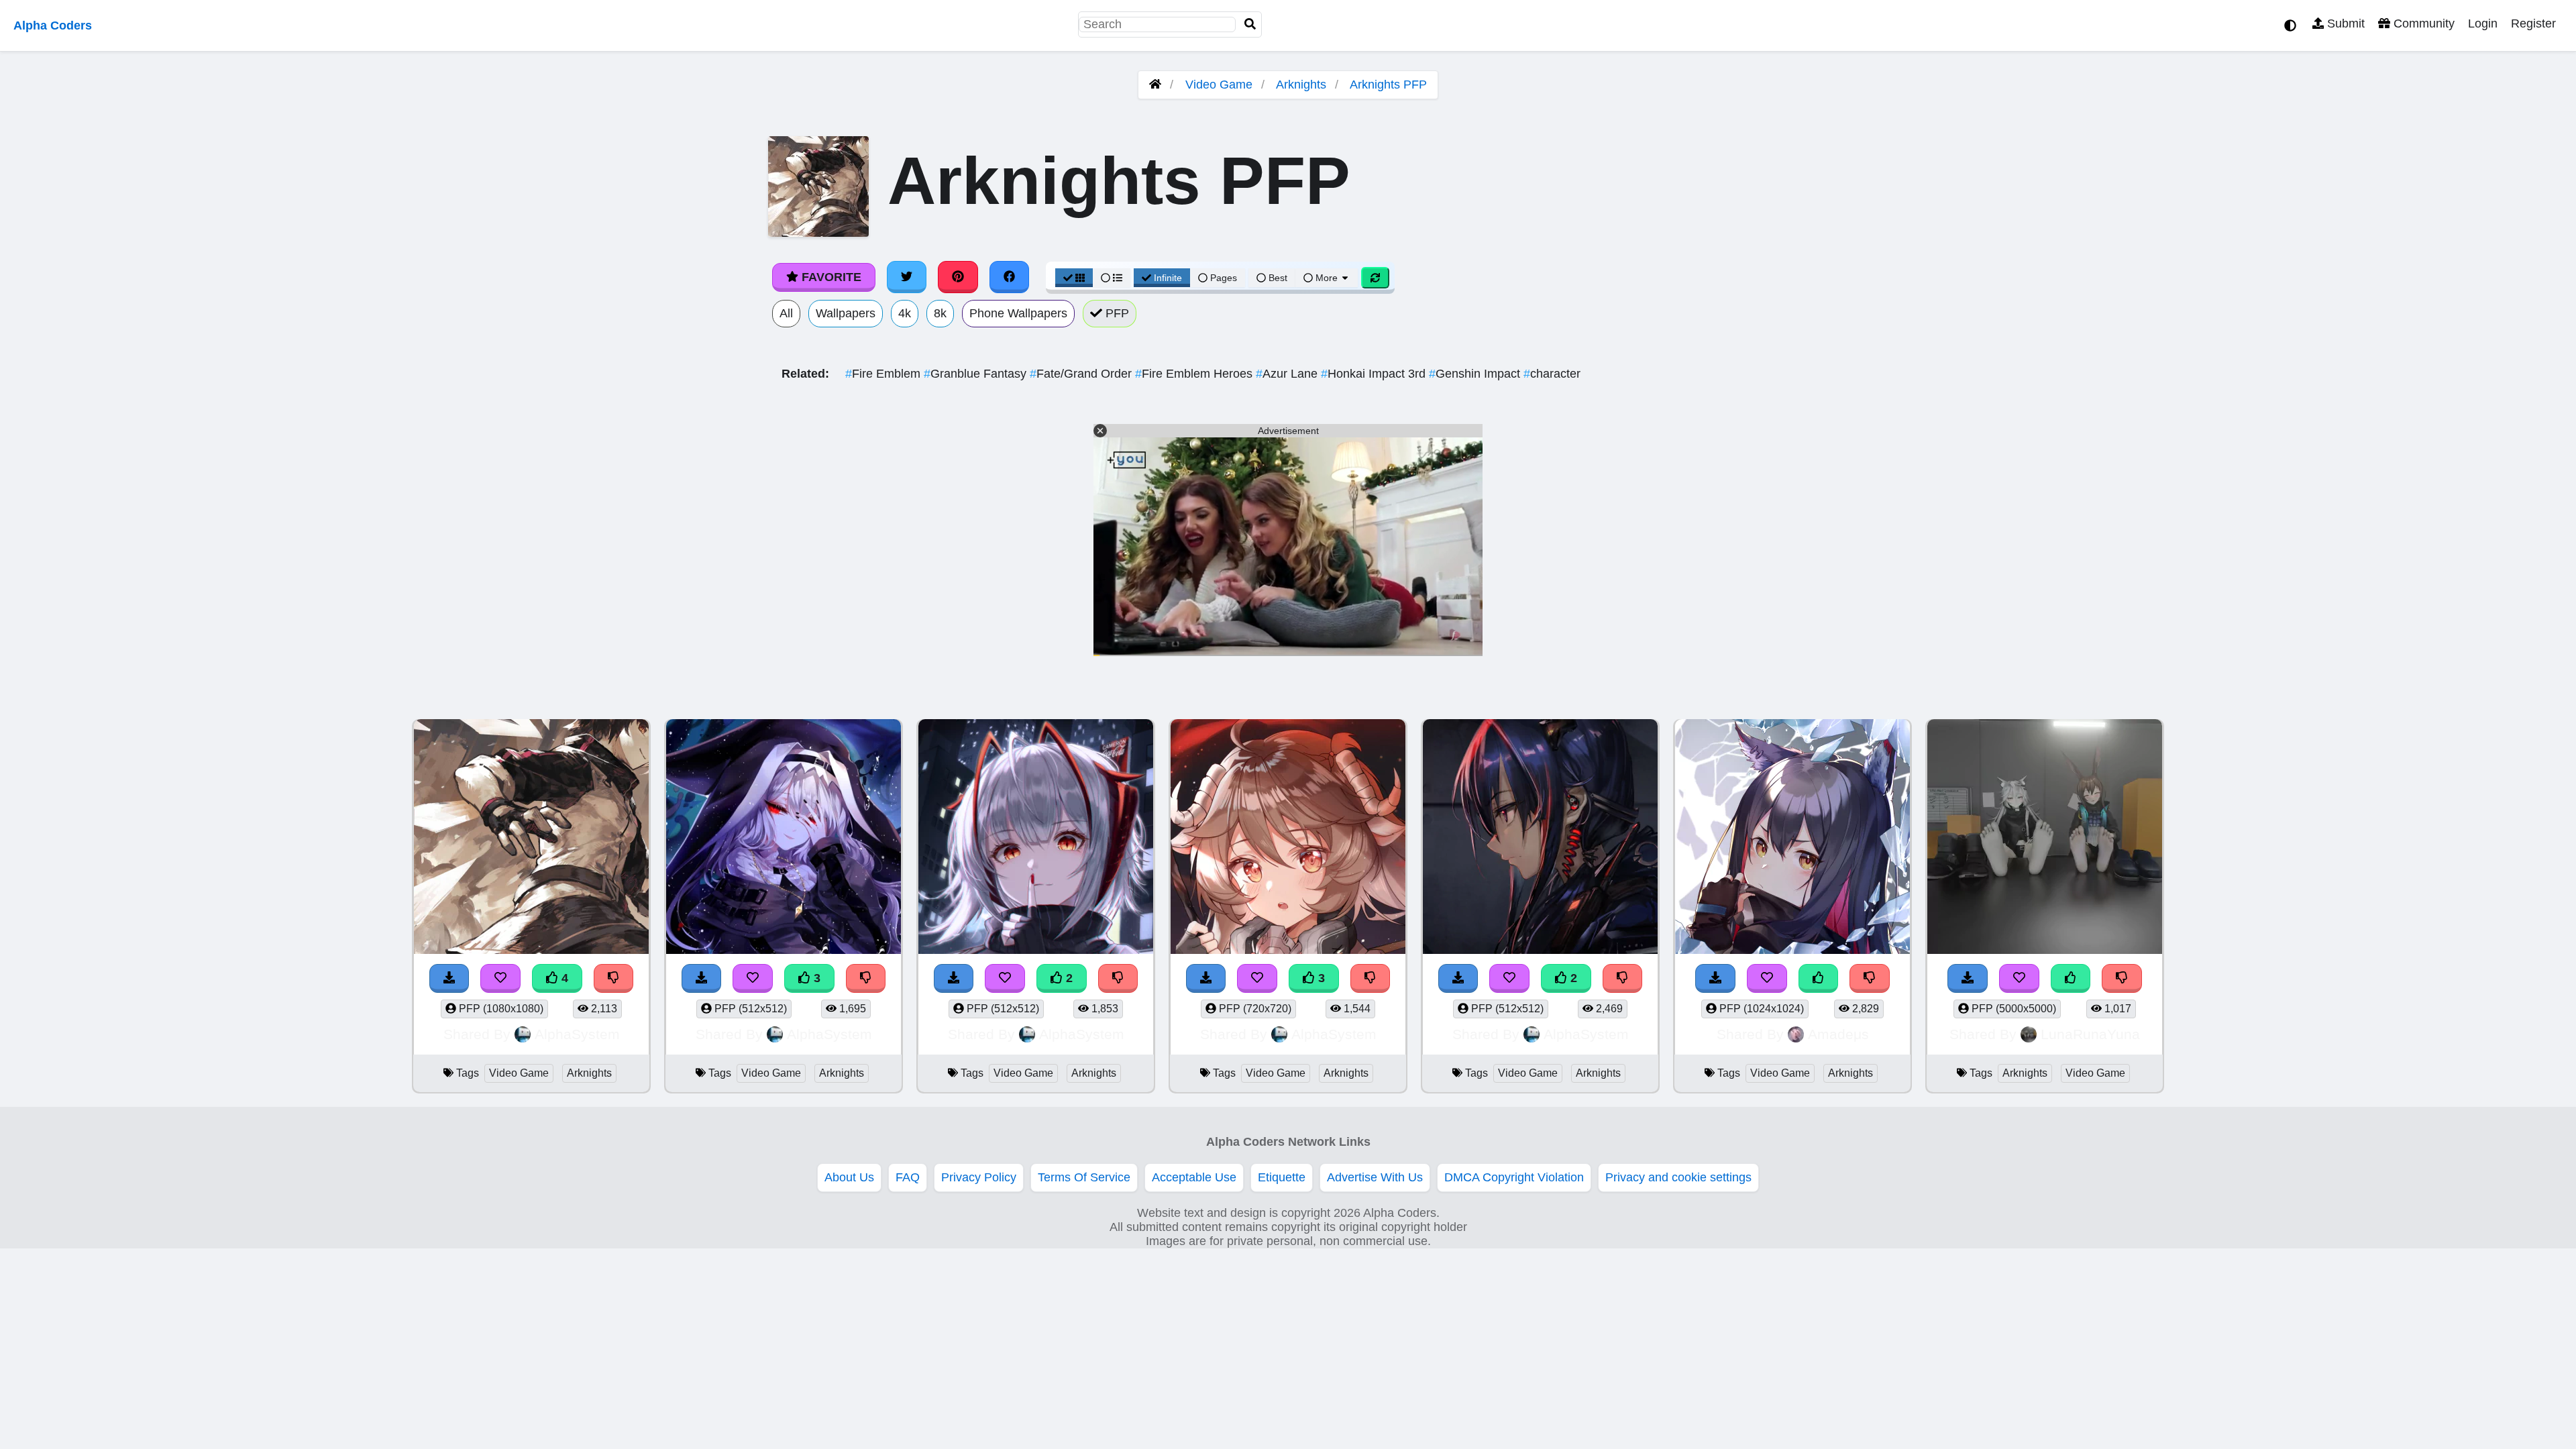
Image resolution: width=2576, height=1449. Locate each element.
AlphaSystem (577, 1034)
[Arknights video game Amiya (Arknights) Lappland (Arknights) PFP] (2045, 838)
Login (2483, 23)
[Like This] (1819, 978)
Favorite (830, 277)
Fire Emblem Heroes (1195, 374)
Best (1277, 278)
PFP (1116, 313)
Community (2422, 23)
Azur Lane (1288, 374)
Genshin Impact (1476, 374)
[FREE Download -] (954, 978)
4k (905, 313)
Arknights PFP (1388, 85)
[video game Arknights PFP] (1036, 838)
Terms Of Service (1084, 1177)
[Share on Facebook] (1010, 277)
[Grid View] (1074, 278)
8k (940, 313)
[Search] (1250, 24)
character (1552, 374)
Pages (1224, 278)
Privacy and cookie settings (1678, 1177)
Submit (2344, 23)
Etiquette (1282, 1177)
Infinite (1168, 278)
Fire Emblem (884, 374)
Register (2533, 23)
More (1327, 278)
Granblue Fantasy (977, 374)
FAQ (908, 1177)
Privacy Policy (979, 1177)
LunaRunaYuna (2090, 1034)
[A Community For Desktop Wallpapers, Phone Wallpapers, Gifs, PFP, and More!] (1155, 85)
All (786, 313)
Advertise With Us (1375, 1177)
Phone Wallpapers (1018, 313)
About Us (849, 1177)
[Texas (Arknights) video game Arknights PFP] (1792, 838)
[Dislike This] (1118, 978)
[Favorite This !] (1005, 978)
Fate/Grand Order (1082, 374)
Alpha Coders (53, 25)
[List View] (1112, 278)
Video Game (1219, 85)
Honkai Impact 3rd (1375, 374)
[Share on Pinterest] (958, 277)
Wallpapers (846, 313)
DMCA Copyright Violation (1514, 1177)
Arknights (1301, 85)
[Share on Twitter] (907, 277)
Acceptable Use (1194, 1177)
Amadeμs (1838, 1034)
